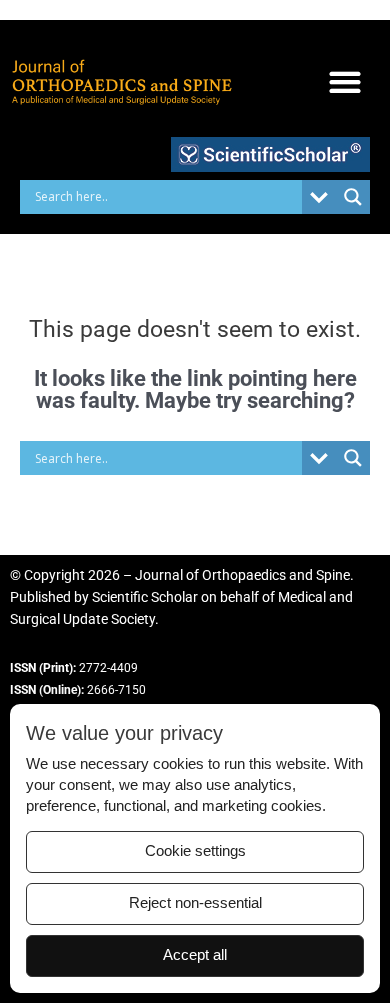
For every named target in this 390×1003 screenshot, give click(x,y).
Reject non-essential (195, 903)
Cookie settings (195, 851)
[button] (344, 82)
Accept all (195, 955)
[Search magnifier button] (353, 197)
